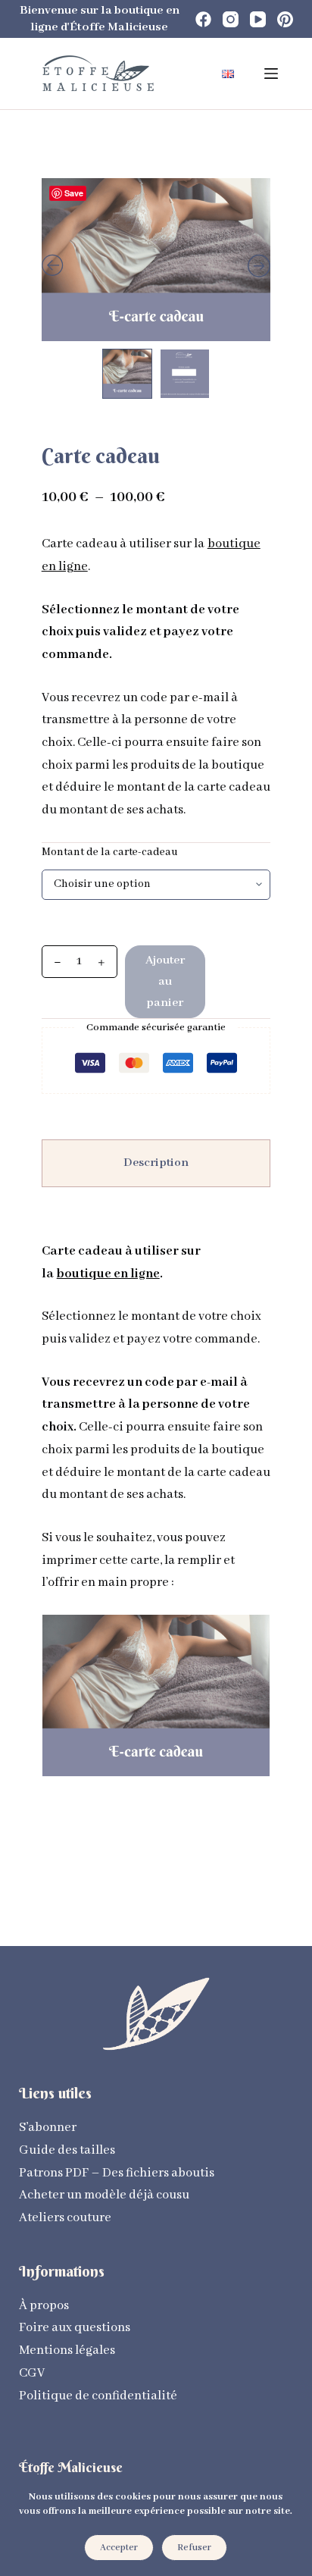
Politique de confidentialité (98, 2396)
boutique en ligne (108, 1274)
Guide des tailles (67, 2150)
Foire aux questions (75, 2328)
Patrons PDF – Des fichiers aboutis (117, 2173)
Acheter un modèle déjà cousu (104, 2195)
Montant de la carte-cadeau (110, 852)
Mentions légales (67, 2350)
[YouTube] (258, 19)
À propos (44, 2306)
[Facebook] (203, 19)
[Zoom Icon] (156, 260)
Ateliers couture (65, 2218)
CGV (32, 2373)
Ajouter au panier (165, 982)
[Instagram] (231, 19)
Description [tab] (156, 1163)
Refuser (194, 2548)
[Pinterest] (285, 19)
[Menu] (271, 74)
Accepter (119, 2548)
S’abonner (48, 2128)
